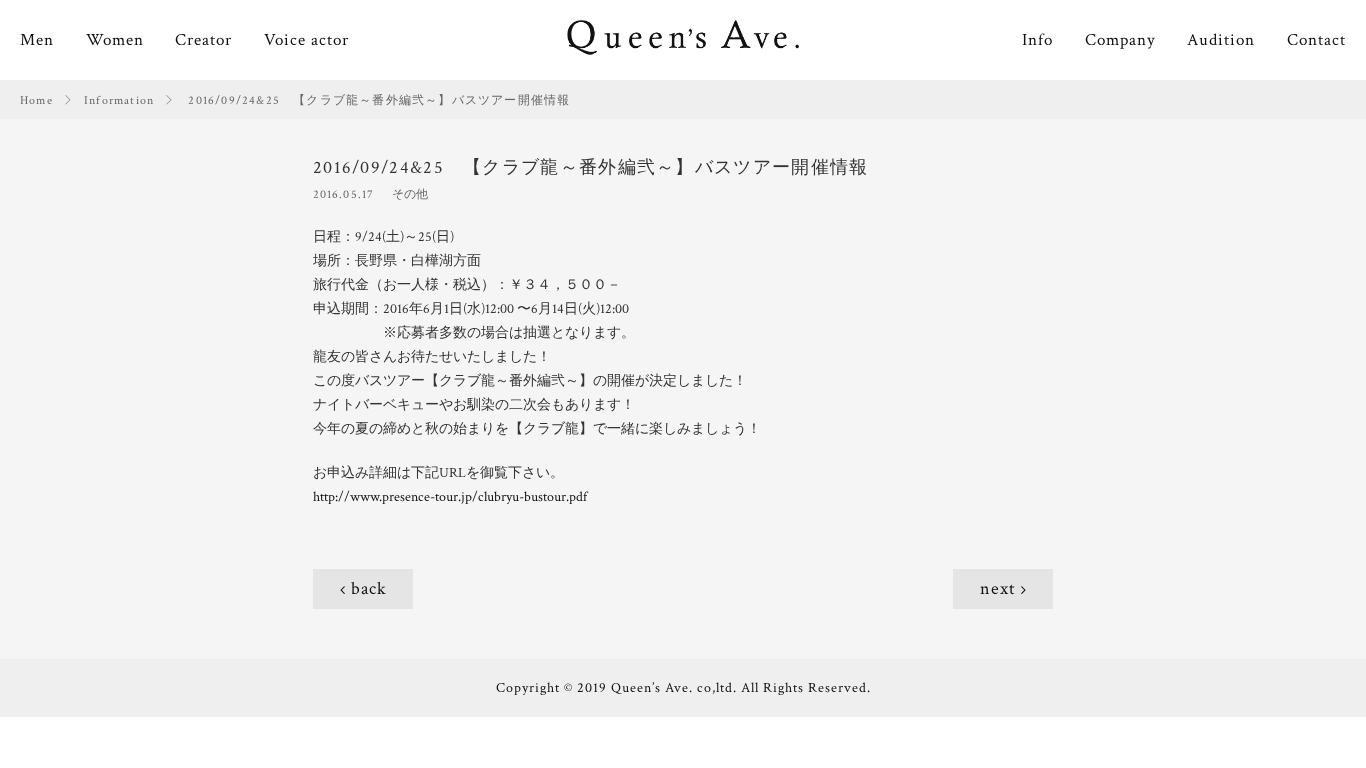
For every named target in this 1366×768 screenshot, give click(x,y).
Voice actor (306, 40)
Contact (1316, 40)
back (369, 588)
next (998, 588)
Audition (1221, 40)
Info (1037, 40)
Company (1120, 40)
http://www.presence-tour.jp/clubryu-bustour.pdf (450, 497)
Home (36, 100)
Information (119, 100)
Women (115, 40)
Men (37, 40)
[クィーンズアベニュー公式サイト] (683, 40)
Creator (203, 40)
